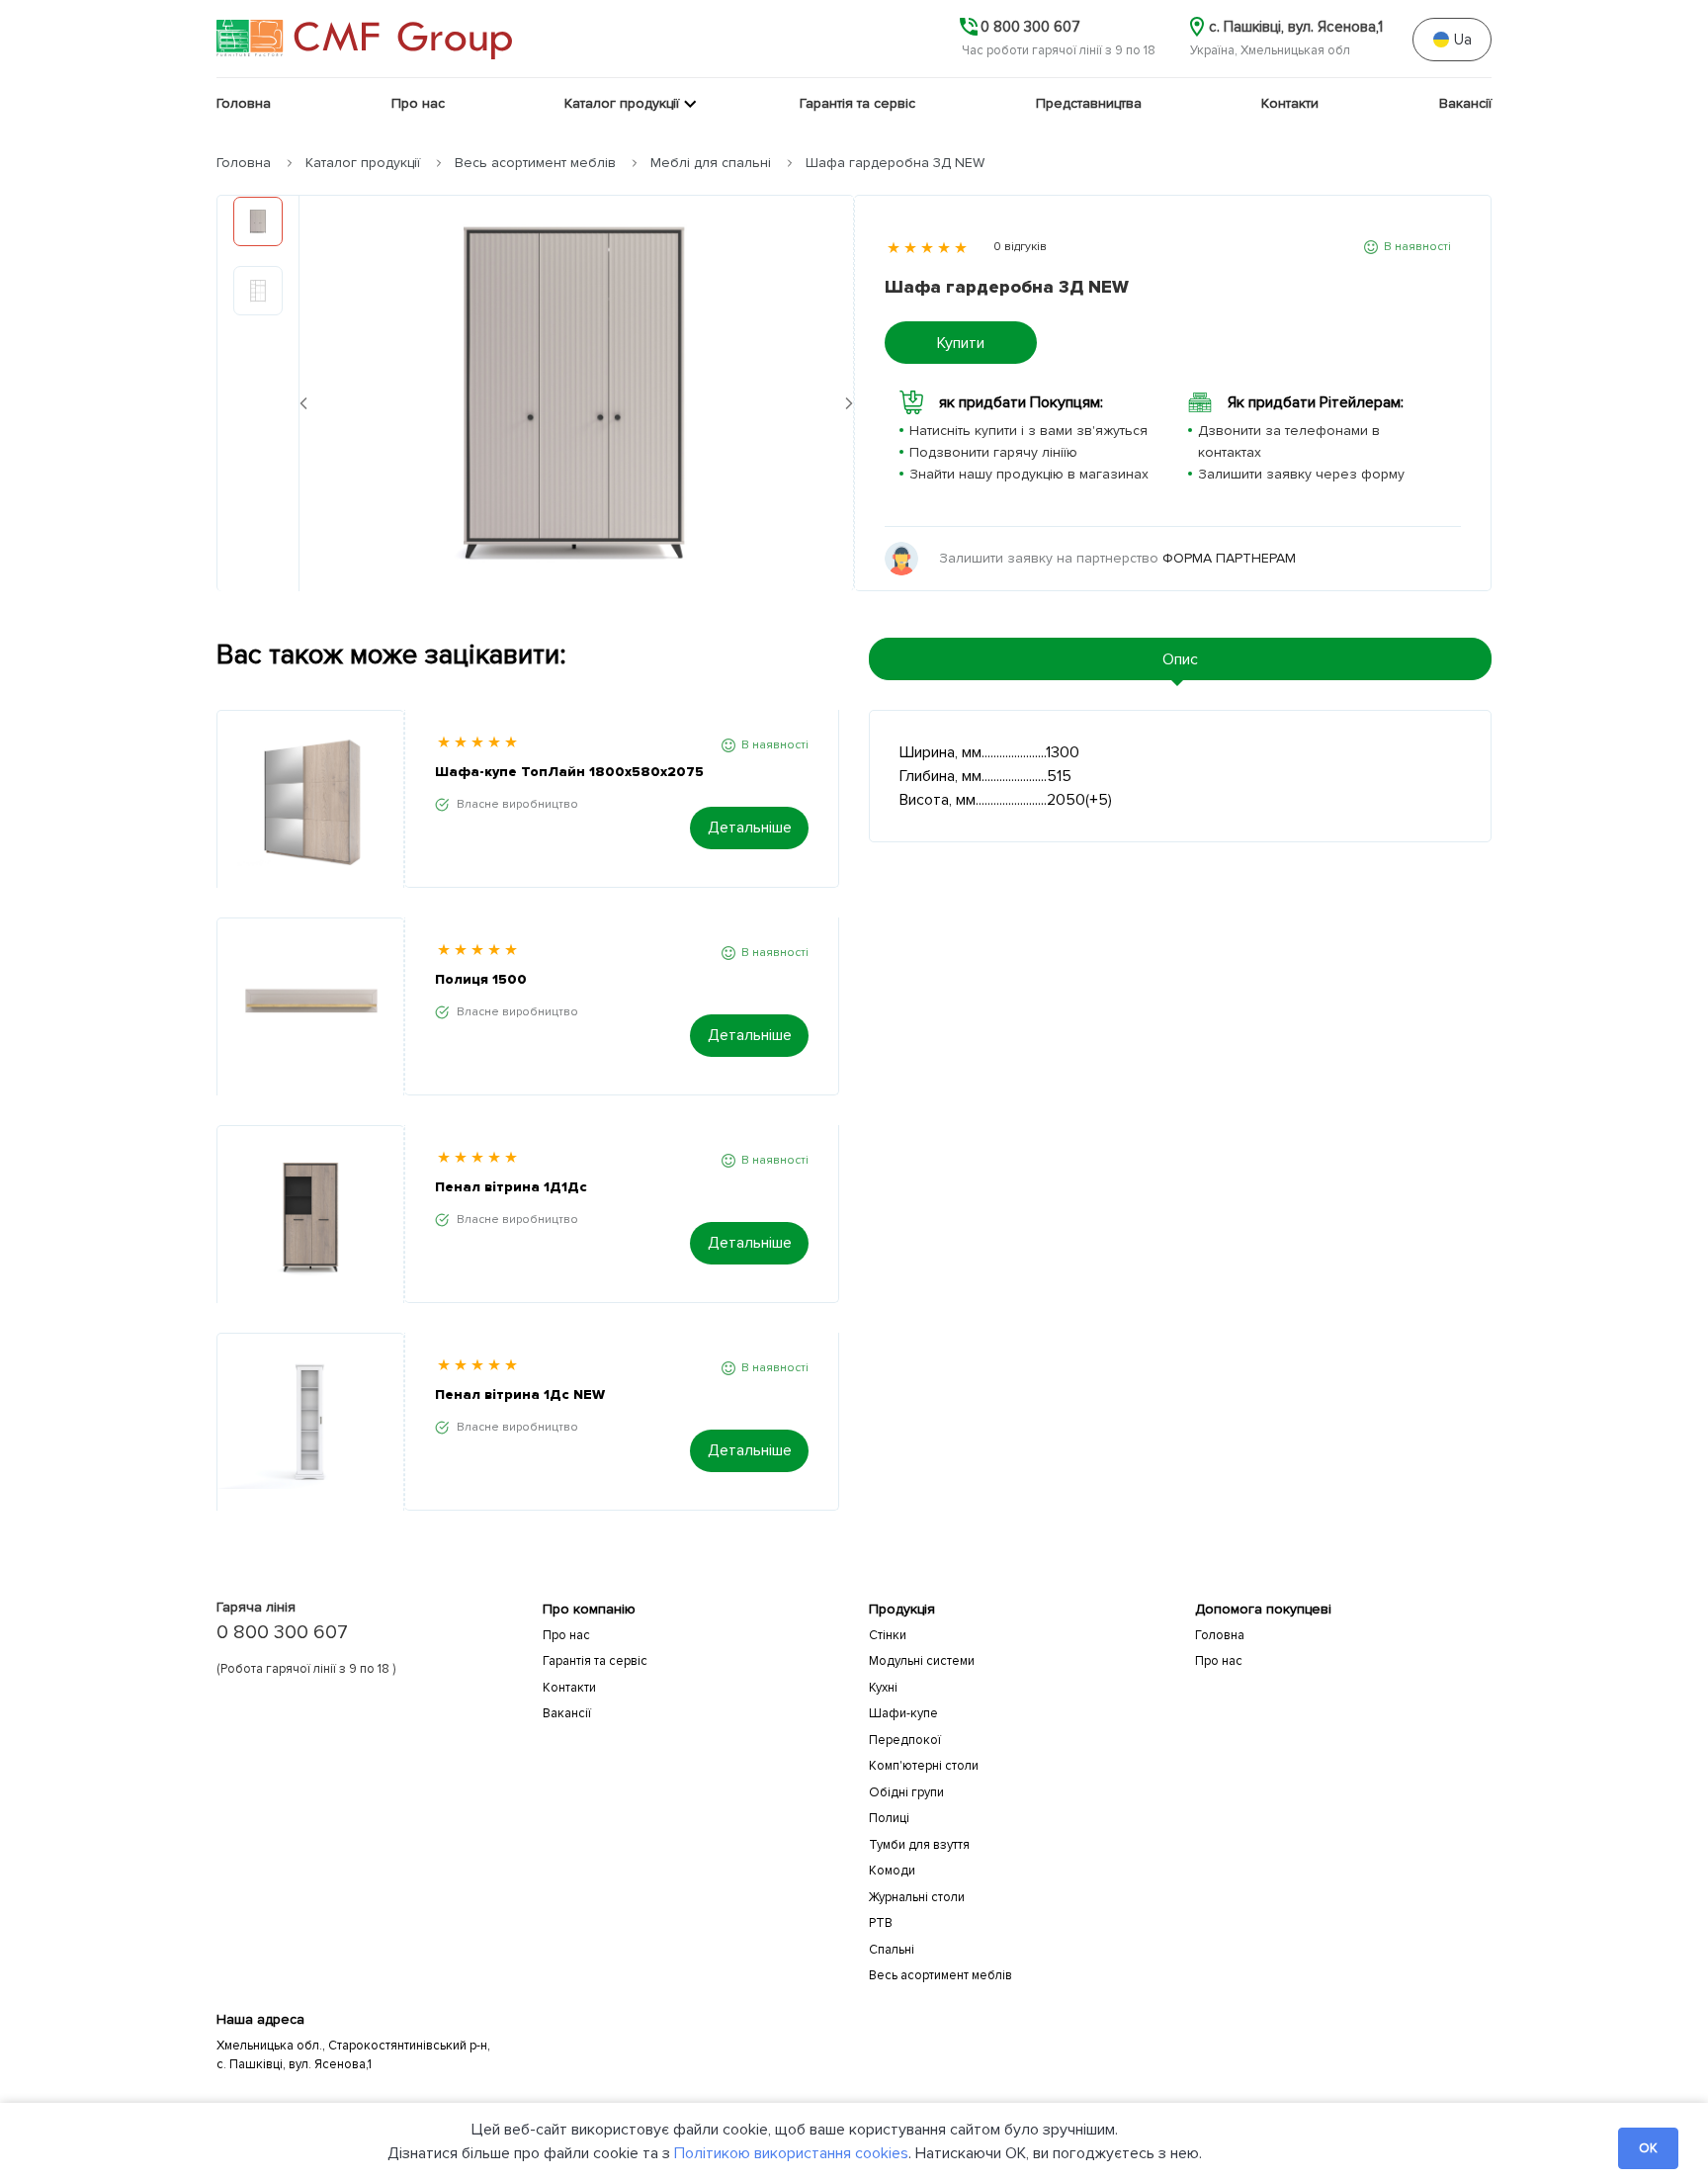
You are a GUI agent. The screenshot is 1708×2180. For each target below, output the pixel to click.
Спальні (892, 1950)
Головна (244, 163)
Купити (961, 343)
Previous (303, 403)
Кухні (883, 1688)
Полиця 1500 (481, 979)
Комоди (892, 1871)
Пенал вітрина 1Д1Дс (511, 1187)
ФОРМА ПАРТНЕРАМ (1229, 558)
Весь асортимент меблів (535, 163)
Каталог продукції (363, 163)
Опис (1180, 659)
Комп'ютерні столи (924, 1766)
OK (1648, 2148)
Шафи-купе (903, 1713)
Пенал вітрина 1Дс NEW (520, 1395)
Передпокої (905, 1740)
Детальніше (750, 828)
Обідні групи (906, 1792)
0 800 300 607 (282, 1632)
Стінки (888, 1635)
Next (849, 403)
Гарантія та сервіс (595, 1661)
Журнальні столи (917, 1897)
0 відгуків (1020, 247)
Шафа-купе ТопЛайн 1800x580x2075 (569, 772)
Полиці (889, 1818)
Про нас (566, 1635)
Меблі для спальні (711, 163)
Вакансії (567, 1713)
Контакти (569, 1688)
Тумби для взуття (919, 1845)
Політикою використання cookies (791, 2153)
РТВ (881, 1923)
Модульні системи (922, 1661)
